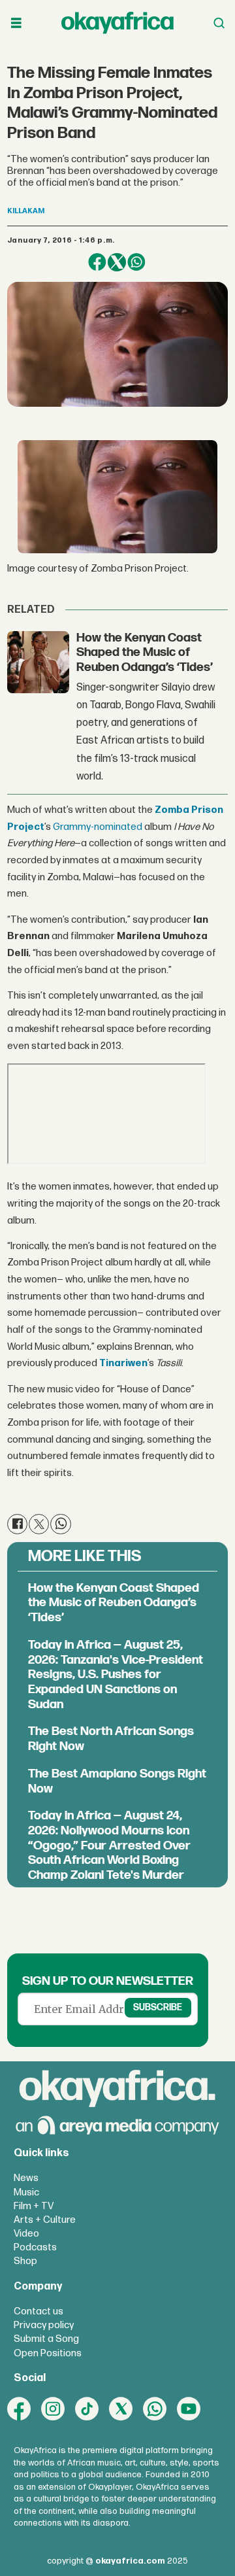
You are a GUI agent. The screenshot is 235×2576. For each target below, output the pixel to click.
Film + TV (34, 2206)
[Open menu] (16, 23)
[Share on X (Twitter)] (117, 262)
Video (26, 2234)
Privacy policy (44, 2325)
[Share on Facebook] (97, 262)
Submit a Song (46, 2339)
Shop (25, 2261)
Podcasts (35, 2247)
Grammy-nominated (98, 827)
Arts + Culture (45, 2220)
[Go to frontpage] (117, 23)
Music (26, 2192)
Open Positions (48, 2353)
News (26, 2178)
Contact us (39, 2311)
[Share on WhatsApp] (136, 262)
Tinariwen (123, 1363)
